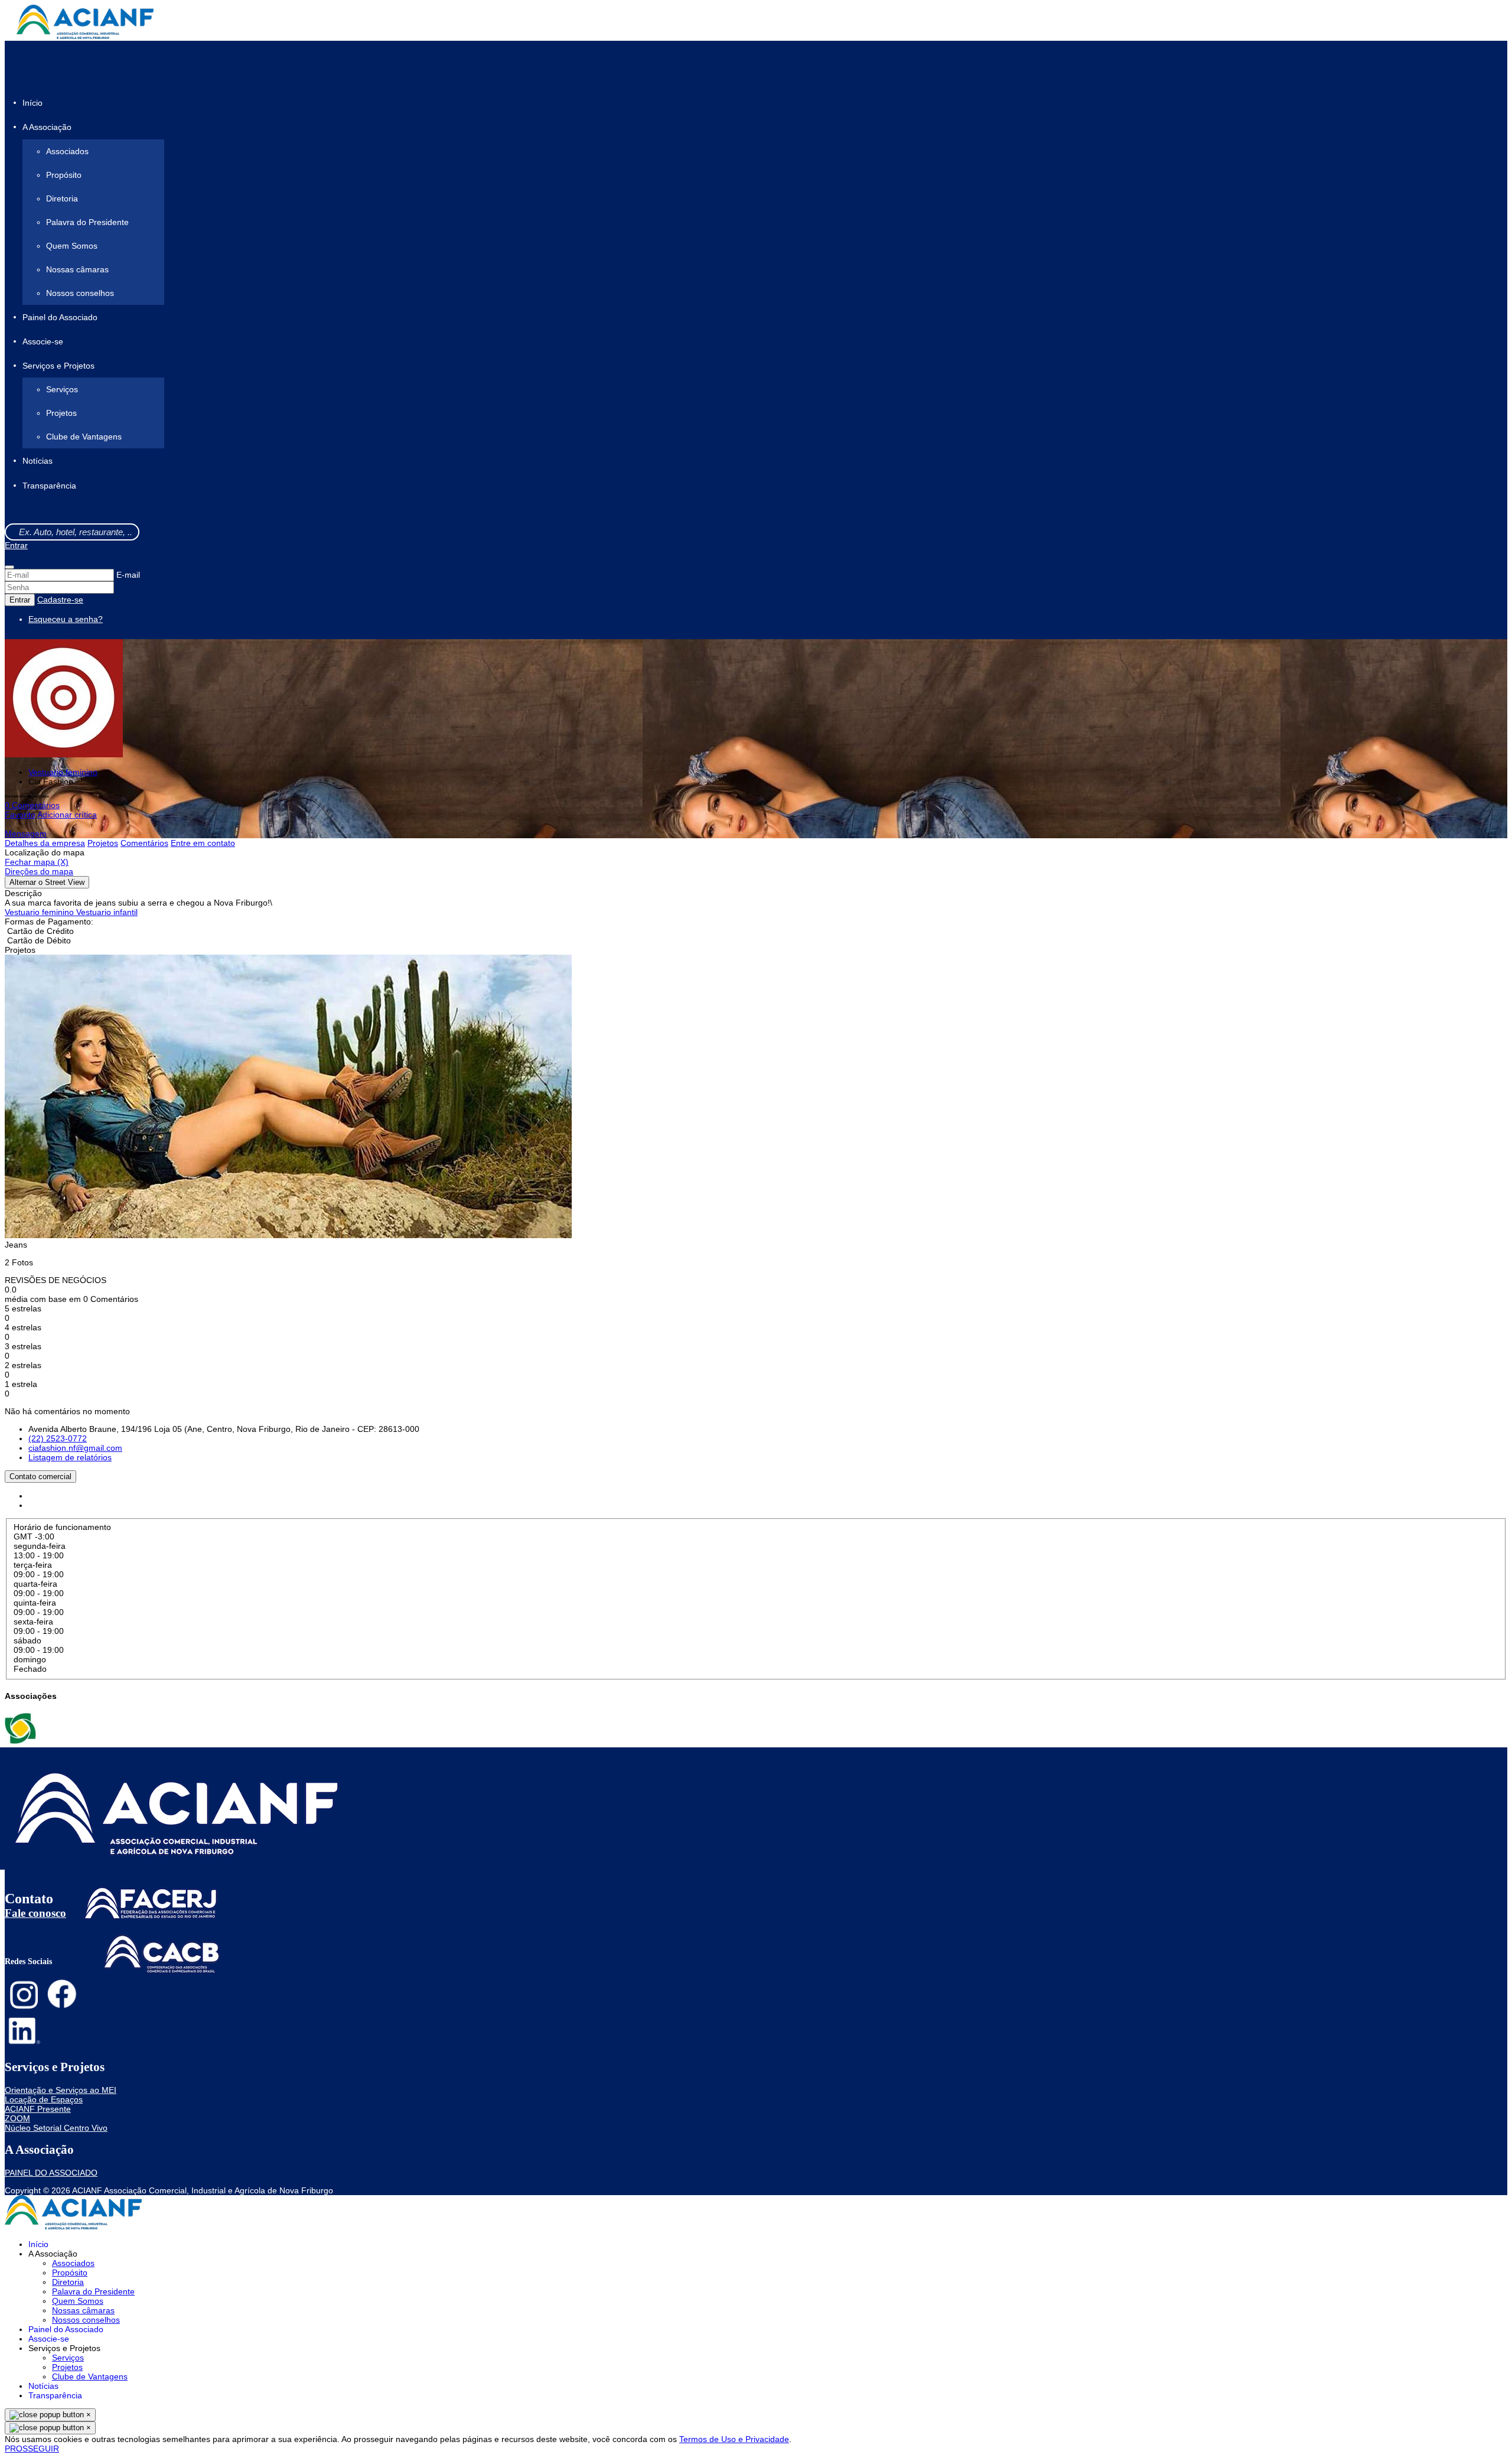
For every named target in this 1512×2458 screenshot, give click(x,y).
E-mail (128, 575)
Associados (67, 151)
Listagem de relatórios (70, 1457)
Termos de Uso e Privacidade (734, 2439)
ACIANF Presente (38, 2109)
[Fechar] (9, 567)
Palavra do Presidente (87, 222)
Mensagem (26, 834)
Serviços (62, 389)
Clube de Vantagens (84, 437)
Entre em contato (203, 843)
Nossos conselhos (80, 293)
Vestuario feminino (63, 772)
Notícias (38, 461)
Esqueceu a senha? (66, 619)
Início (32, 103)
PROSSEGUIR (32, 2449)
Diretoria (62, 198)
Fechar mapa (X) (37, 862)
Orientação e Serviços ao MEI (61, 2090)
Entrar (16, 545)
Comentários (144, 843)
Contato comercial (40, 1477)
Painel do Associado (60, 317)
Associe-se (43, 341)
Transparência (49, 486)
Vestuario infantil (107, 912)
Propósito (64, 175)
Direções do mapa (39, 871)
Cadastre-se (60, 600)
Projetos (61, 413)
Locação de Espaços (44, 2099)
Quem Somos (72, 246)
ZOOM (17, 2118)
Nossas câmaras (77, 269)
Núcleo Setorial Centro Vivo (56, 2128)
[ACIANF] (22, 1743)
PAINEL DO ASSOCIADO (51, 2173)
